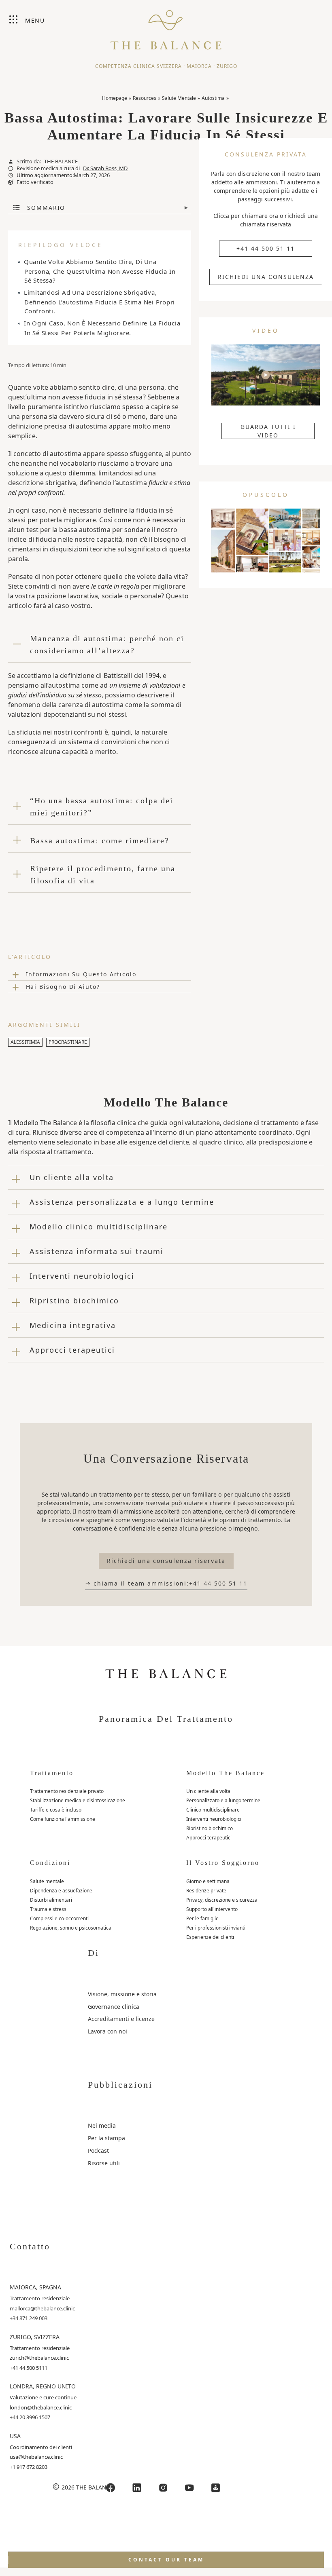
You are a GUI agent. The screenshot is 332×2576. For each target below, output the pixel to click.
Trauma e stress (48, 1909)
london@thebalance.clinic (41, 2407)
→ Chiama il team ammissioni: (166, 1583)
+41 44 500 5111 (29, 2368)
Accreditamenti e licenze (121, 2019)
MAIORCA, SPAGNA (35, 2287)
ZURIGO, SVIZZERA (35, 2337)
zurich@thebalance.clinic (39, 2358)
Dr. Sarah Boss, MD (105, 168)
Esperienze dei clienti (210, 1937)
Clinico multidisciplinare (213, 1810)
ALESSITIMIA (25, 1042)
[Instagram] (163, 2488)
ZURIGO (227, 66)
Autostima (213, 98)
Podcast (98, 2151)
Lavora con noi (107, 2031)
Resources (145, 98)
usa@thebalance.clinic (36, 2457)
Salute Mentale (179, 98)
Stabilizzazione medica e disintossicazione (78, 1800)
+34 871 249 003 (29, 2318)
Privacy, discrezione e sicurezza (222, 1900)
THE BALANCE (61, 162)
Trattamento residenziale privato (67, 1791)
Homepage (115, 98)
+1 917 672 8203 (29, 2467)
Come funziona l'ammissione (63, 1819)
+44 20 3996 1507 (30, 2417)
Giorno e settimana (208, 1881)
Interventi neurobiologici (214, 1819)
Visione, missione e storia (122, 1994)
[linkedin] (137, 2488)
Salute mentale (47, 1881)
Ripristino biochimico (210, 1828)
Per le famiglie (202, 1918)
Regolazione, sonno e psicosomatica (71, 1928)
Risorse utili (104, 2163)
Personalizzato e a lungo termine (223, 1800)
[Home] (166, 26)
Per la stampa (106, 2138)
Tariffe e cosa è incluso (56, 1810)
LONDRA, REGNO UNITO (43, 2386)
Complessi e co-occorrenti (59, 1918)
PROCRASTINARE (68, 1042)
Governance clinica (114, 2007)
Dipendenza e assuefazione (61, 1891)
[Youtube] (189, 2488)
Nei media (102, 2125)
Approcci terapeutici (209, 1838)
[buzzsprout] (216, 2488)
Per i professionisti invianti (216, 1928)
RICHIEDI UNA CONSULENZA (266, 277)
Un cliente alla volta (208, 1791)
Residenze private (206, 1891)
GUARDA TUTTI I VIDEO (268, 431)
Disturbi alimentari (51, 1900)
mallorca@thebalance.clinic (42, 2308)
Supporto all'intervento (212, 1909)
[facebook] (111, 2488)
